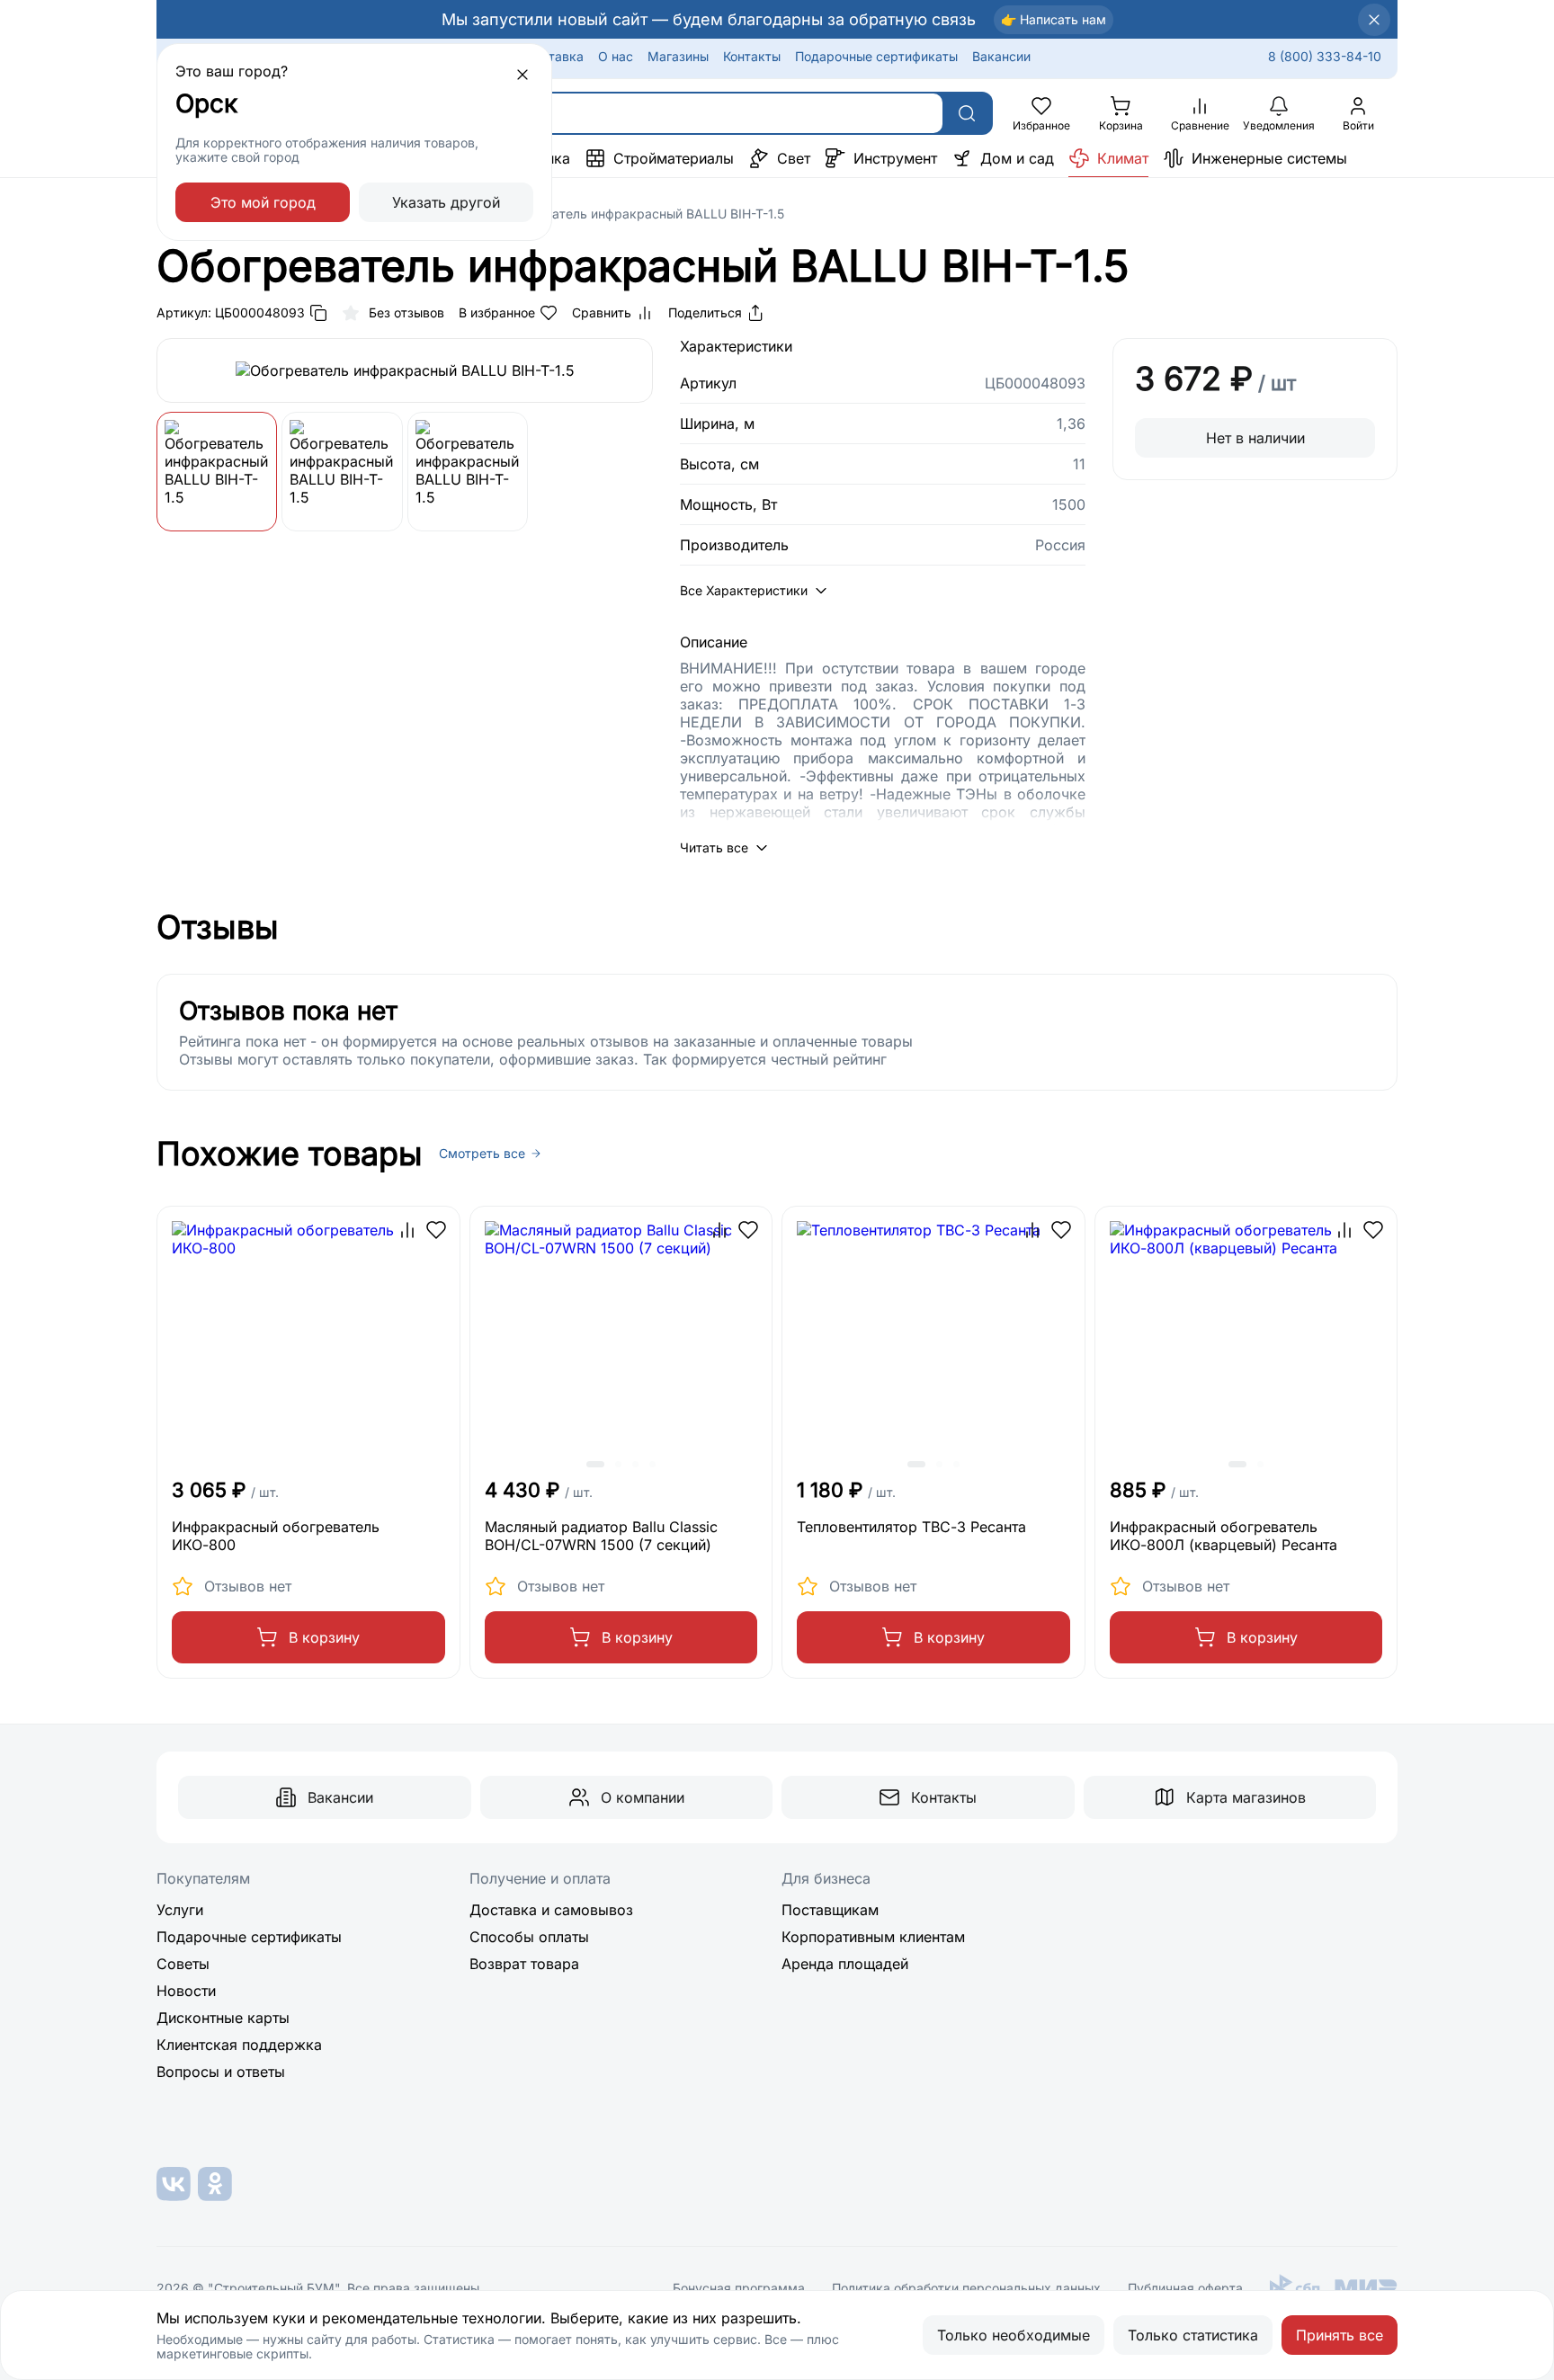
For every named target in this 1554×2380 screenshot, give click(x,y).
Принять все (1340, 2335)
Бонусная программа (739, 2288)
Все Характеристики (744, 590)
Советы (183, 1964)
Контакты (752, 56)
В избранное (497, 312)
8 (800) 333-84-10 (1325, 56)
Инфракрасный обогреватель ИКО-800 (276, 1536)
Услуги (180, 1910)
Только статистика (1193, 2335)
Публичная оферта (1185, 2288)
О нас (616, 56)
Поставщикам (830, 1910)
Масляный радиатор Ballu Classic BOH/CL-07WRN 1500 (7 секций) (601, 1536)
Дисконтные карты (223, 2018)
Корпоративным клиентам (873, 1937)
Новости (186, 1991)
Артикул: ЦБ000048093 (231, 312)
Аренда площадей (845, 1964)
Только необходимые (1014, 2335)
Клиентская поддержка (239, 2045)
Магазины (678, 56)
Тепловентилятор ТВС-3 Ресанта (911, 1527)
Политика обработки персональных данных (966, 2288)
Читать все (714, 847)
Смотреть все (482, 1154)
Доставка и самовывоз (551, 1910)
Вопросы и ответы (221, 2072)
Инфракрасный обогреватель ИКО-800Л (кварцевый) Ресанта (1224, 1536)
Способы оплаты (529, 1937)
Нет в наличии (1255, 438)
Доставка (554, 56)
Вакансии (1001, 56)
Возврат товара (524, 1964)
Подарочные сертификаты (876, 56)
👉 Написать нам (1054, 19)
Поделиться (705, 312)
